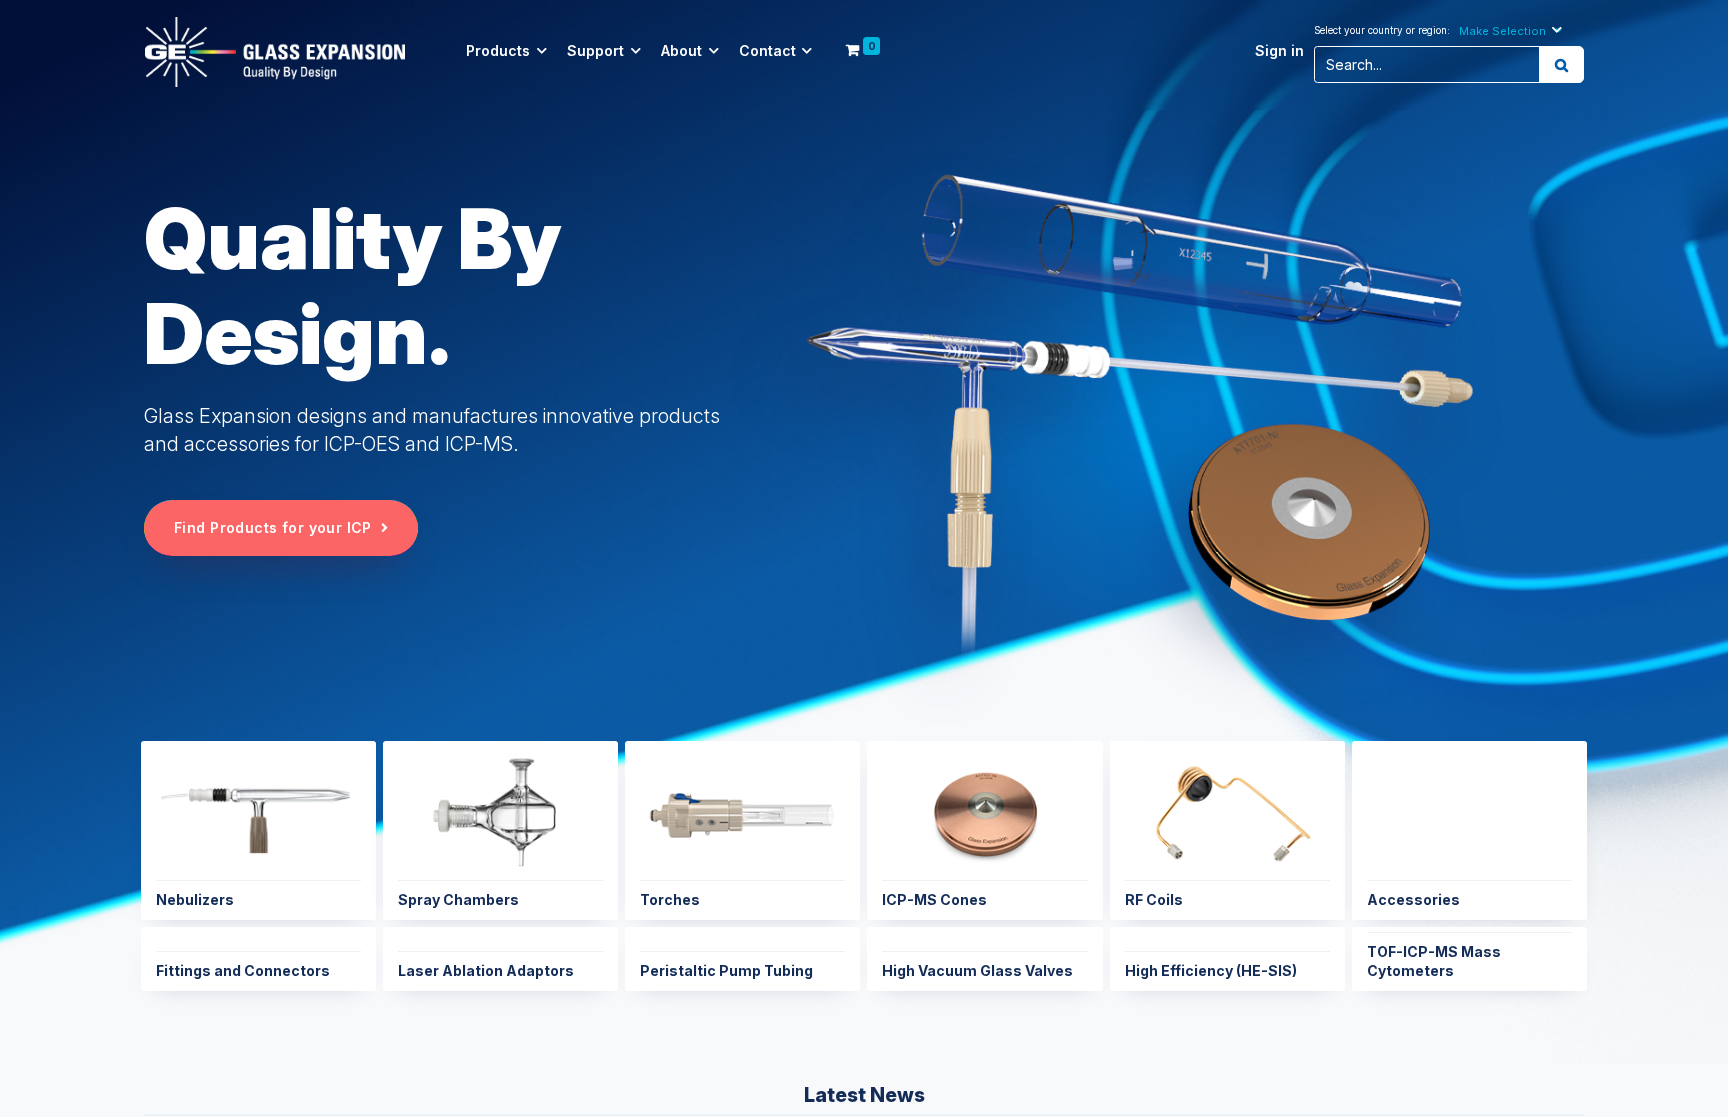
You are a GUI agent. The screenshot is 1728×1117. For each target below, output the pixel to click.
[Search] (1561, 65)
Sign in (1279, 51)
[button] (1512, 30)
